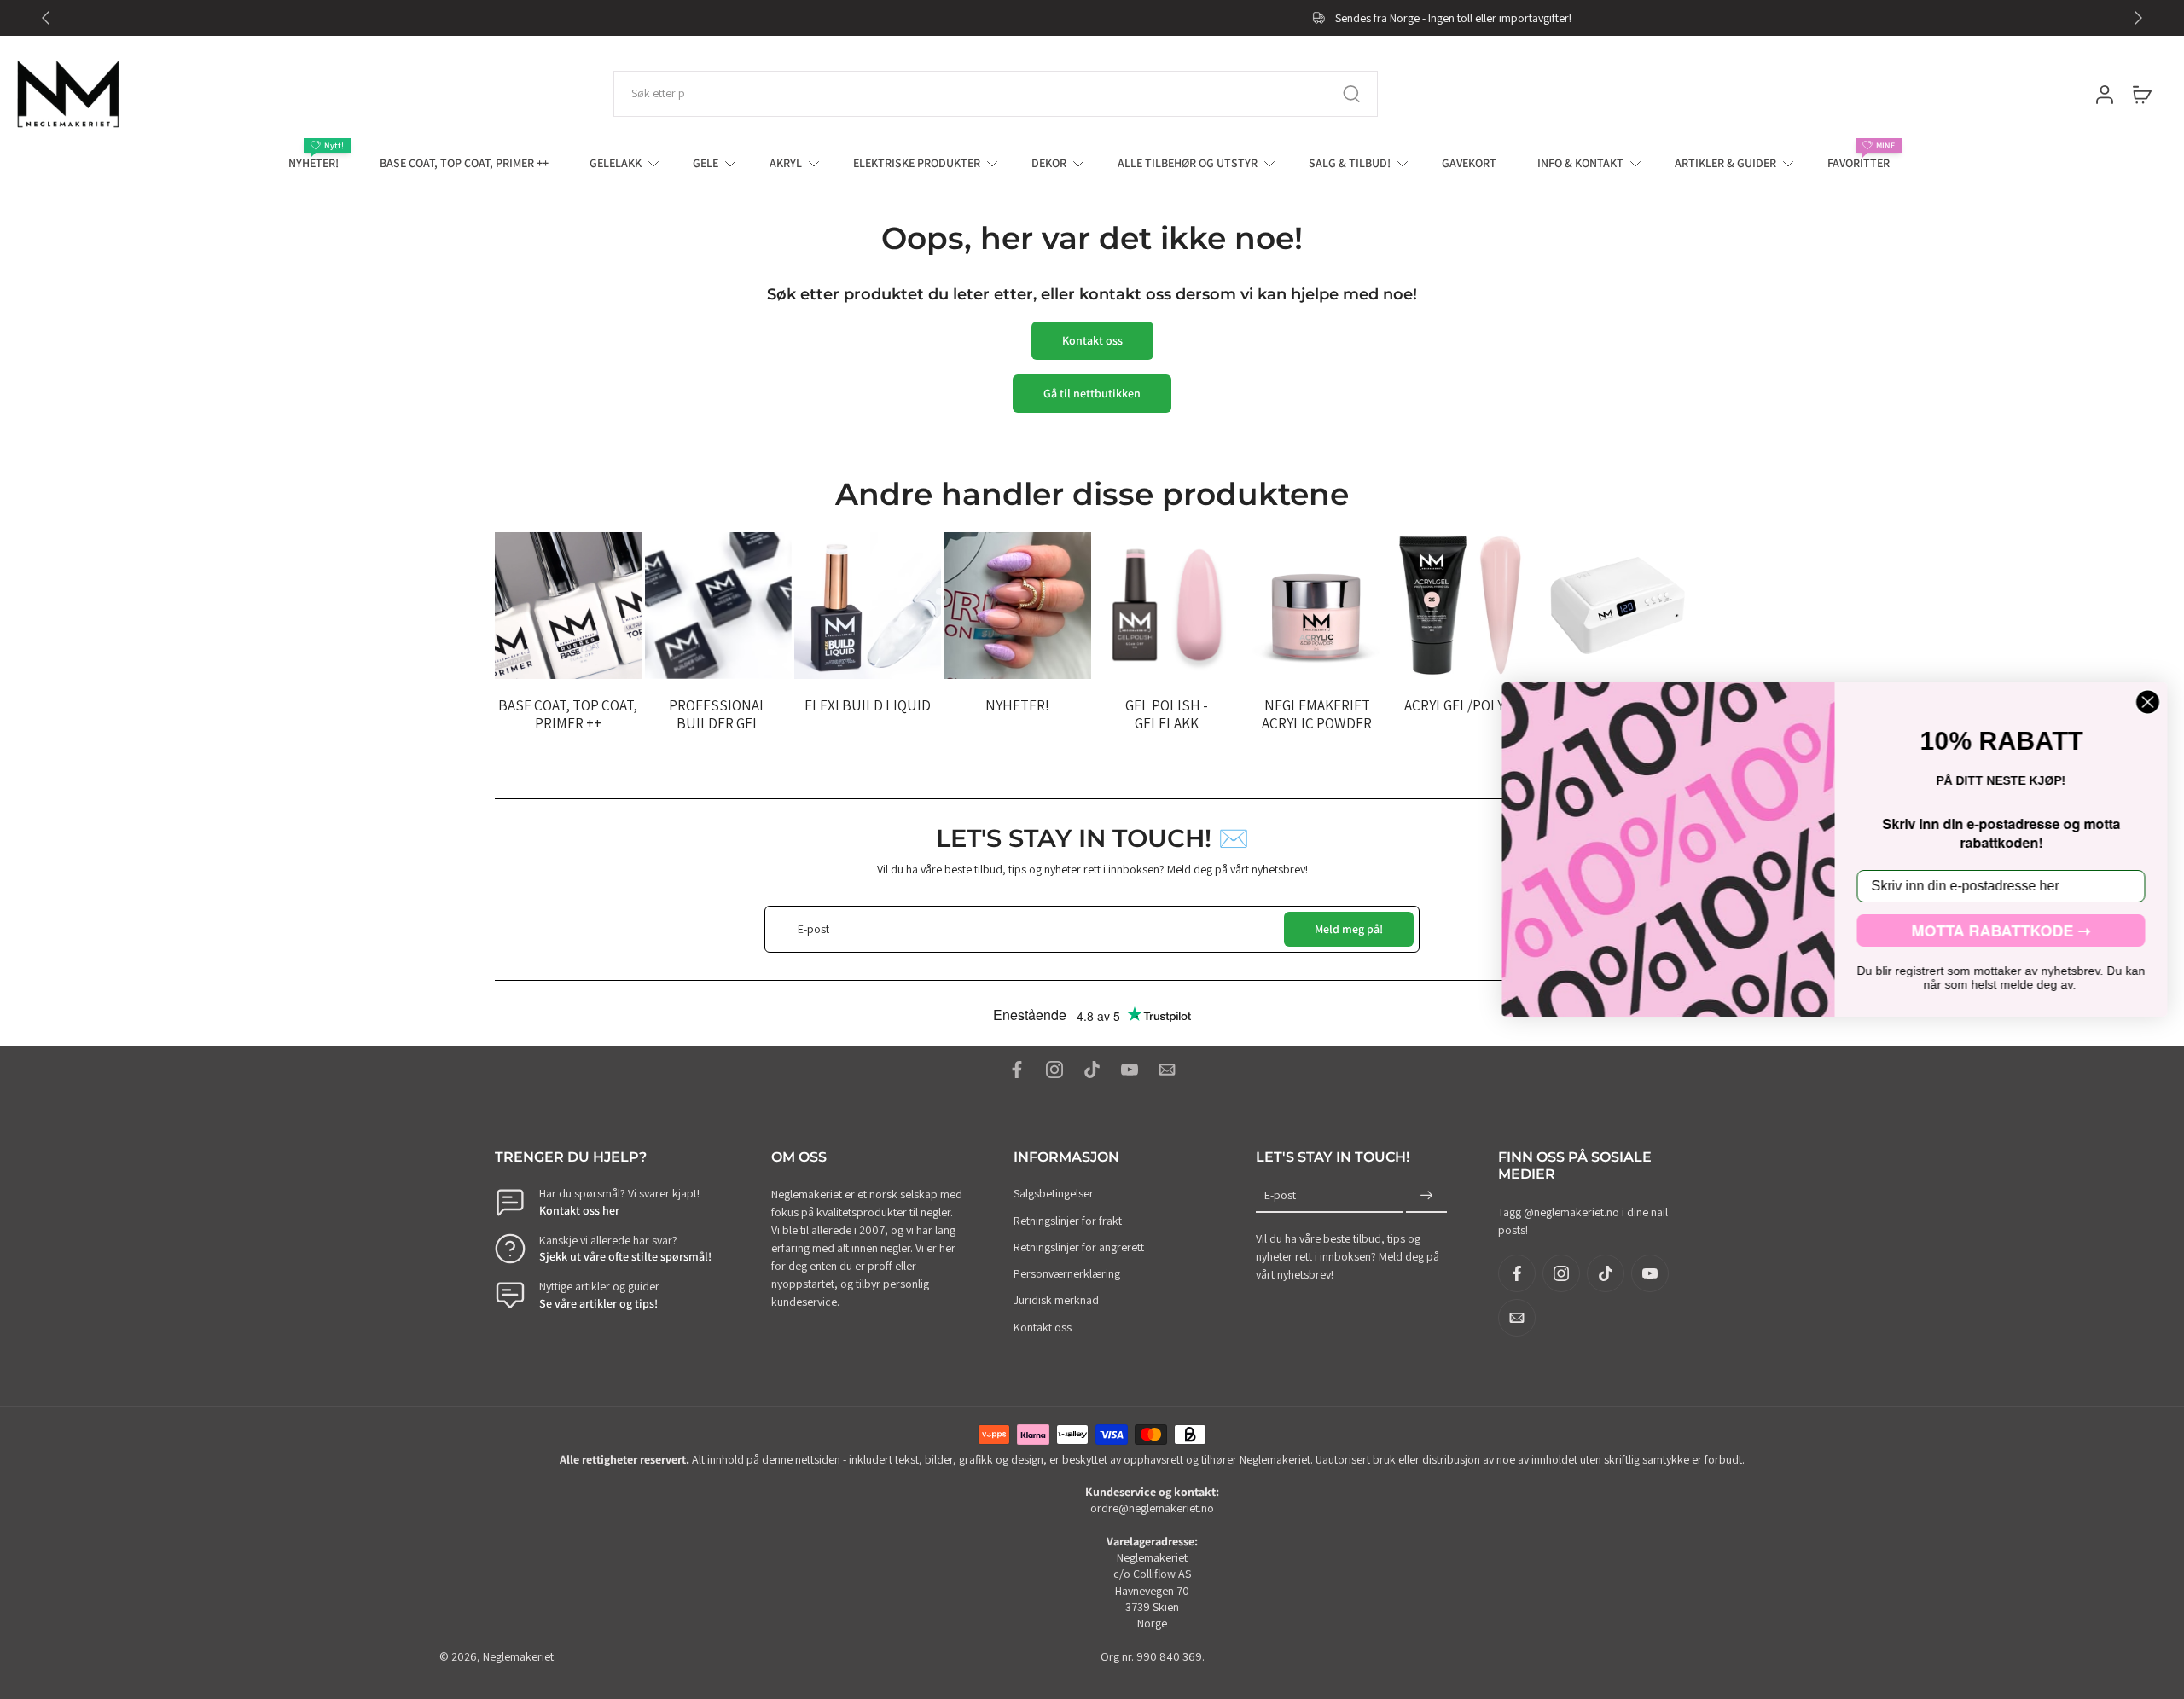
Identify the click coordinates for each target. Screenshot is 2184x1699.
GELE (706, 163)
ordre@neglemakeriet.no (1152, 1509)
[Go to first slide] (2138, 18)
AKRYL (786, 163)
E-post (1280, 1196)
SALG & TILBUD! (1350, 163)
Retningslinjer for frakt (1068, 1221)
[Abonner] (1426, 1197)
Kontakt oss (1043, 1327)
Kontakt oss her (579, 1210)
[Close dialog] (2147, 702)
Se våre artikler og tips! (598, 1303)
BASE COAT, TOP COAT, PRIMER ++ (464, 163)
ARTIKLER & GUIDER (1725, 163)
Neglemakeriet (518, 1656)
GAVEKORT (1469, 163)
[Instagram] (1054, 1070)
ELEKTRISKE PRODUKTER (917, 163)
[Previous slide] (46, 18)
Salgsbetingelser (1054, 1194)
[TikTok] (1092, 1070)
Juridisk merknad (1056, 1301)
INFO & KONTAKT (1580, 163)
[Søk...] (1351, 94)
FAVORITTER (1859, 163)
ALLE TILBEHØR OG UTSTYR (1188, 163)
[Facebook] (1017, 1070)
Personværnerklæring (1067, 1273)
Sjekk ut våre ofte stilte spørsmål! (625, 1256)
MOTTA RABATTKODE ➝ (2001, 931)
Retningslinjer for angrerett (1079, 1247)
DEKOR (1049, 163)
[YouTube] (1130, 1070)
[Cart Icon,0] (2141, 94)
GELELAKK (616, 163)
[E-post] (1167, 1070)
